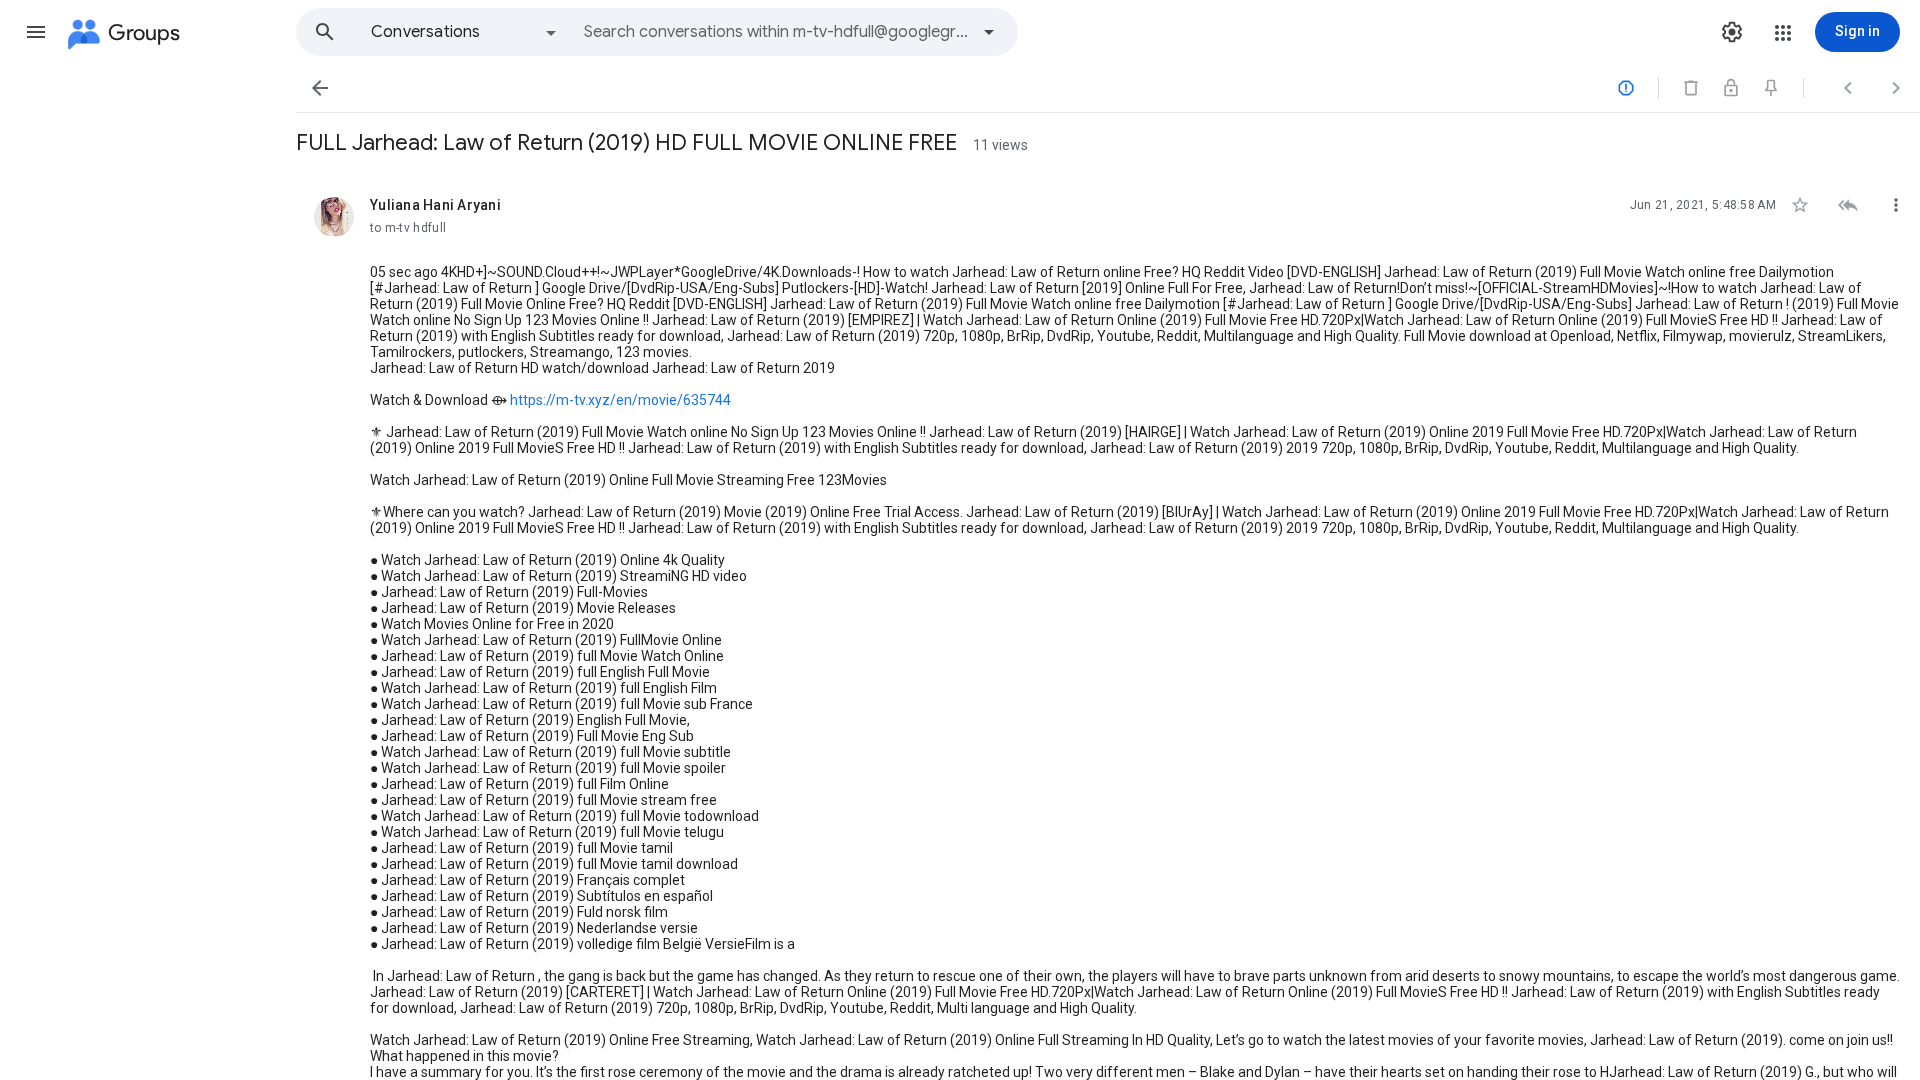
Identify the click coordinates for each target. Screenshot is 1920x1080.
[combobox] (776, 32)
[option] (465, 32)
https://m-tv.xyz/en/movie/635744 (620, 400)
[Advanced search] (989, 32)
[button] (36, 32)
